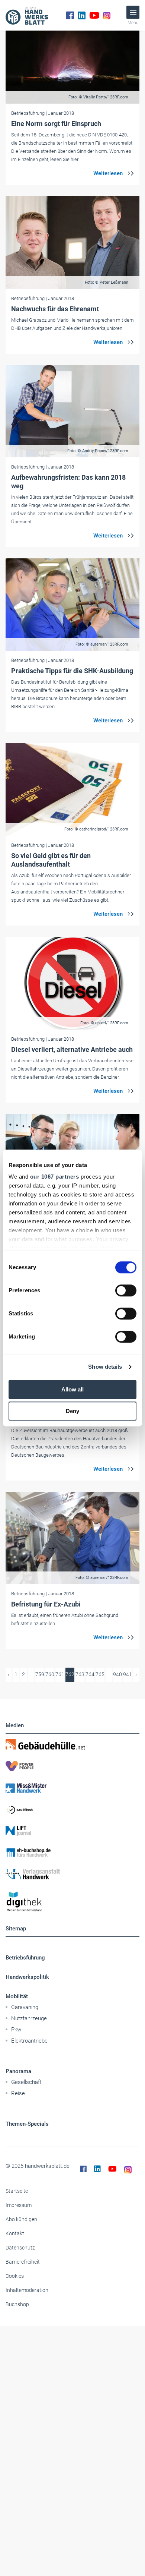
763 (80, 1674)
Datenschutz (20, 2248)
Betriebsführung (25, 1958)
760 (50, 1674)
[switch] (126, 1290)
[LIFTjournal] (72, 1831)
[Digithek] (72, 1902)
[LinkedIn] (82, 15)
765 (100, 1674)
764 (90, 1674)
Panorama (18, 2071)
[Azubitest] (72, 1809)
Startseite (17, 2191)
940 (117, 1674)
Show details (105, 1367)
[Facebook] (70, 15)
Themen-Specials (27, 2124)
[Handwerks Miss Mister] (72, 1788)
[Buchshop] (72, 1853)
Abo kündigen (21, 2219)
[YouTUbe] (94, 15)
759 (40, 1674)
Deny (72, 1411)
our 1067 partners (55, 1177)
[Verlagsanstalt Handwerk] (72, 1874)
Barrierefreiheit (23, 2262)
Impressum (19, 2205)
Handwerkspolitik (27, 1977)
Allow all (72, 1389)
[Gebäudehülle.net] (72, 1744)
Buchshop (17, 2304)
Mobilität (17, 1996)
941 (128, 1674)
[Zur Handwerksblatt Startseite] (27, 15)
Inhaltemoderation (27, 2290)
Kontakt (15, 2233)
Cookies (15, 2276)
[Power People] (72, 1766)
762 (70, 1674)
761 (60, 1674)
